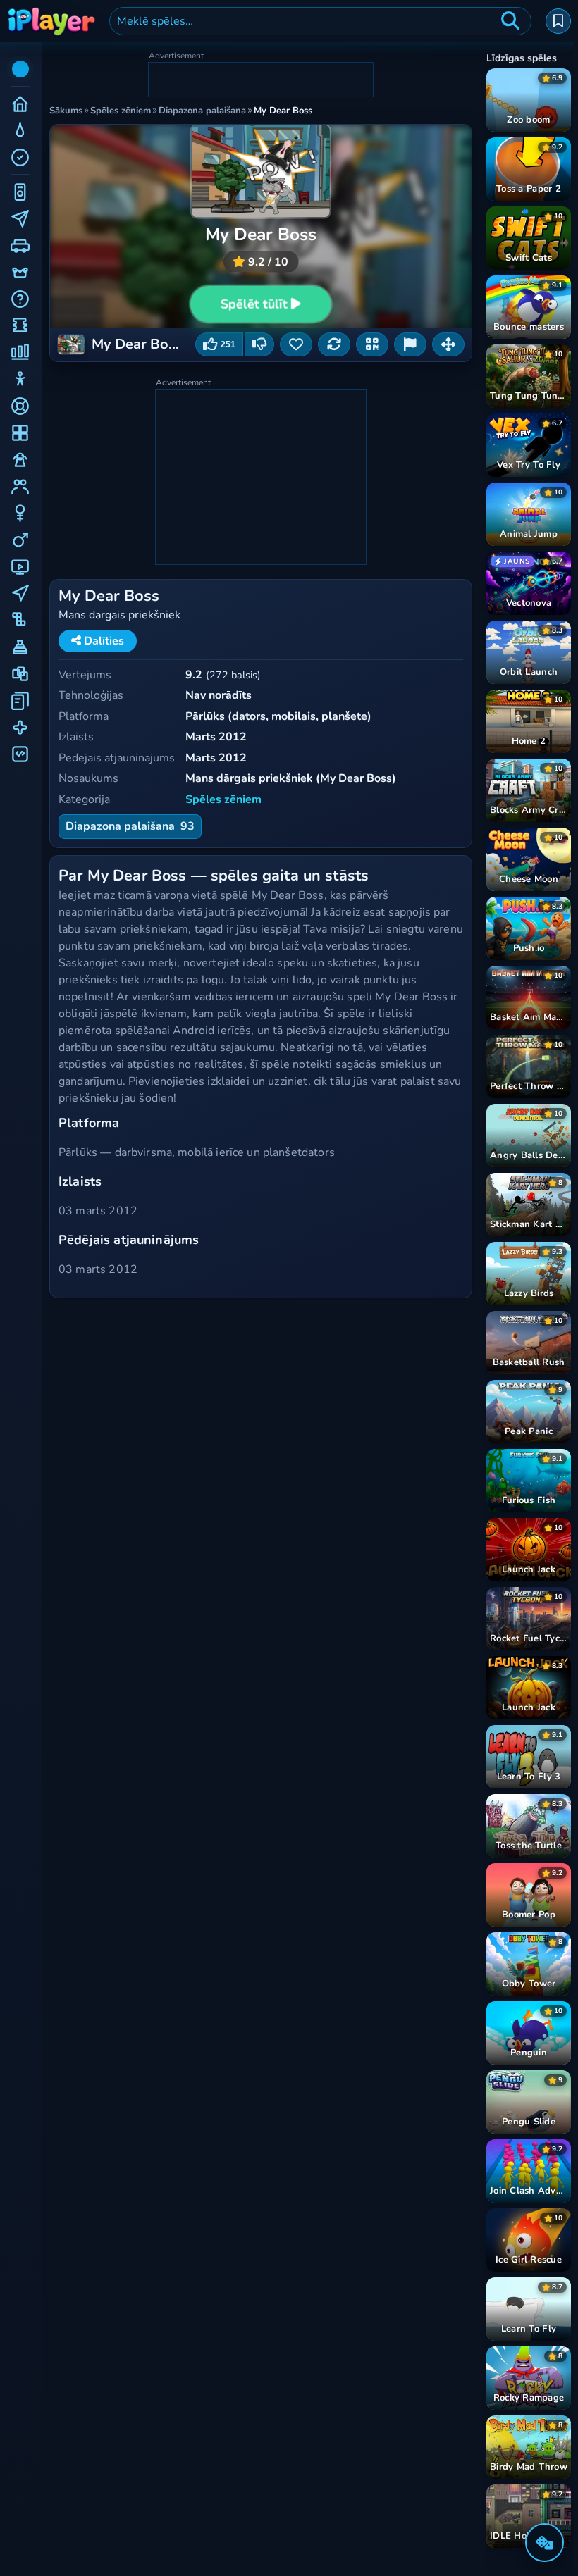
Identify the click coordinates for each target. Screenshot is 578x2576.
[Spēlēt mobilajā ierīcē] (372, 344)
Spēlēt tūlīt (254, 304)
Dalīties (103, 641)
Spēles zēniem (223, 799)
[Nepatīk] (259, 344)
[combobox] (320, 21)
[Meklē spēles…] (510, 21)
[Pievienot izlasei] (296, 344)
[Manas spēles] (558, 21)
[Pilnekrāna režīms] (448, 344)
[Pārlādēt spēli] (334, 344)
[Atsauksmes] (410, 344)
